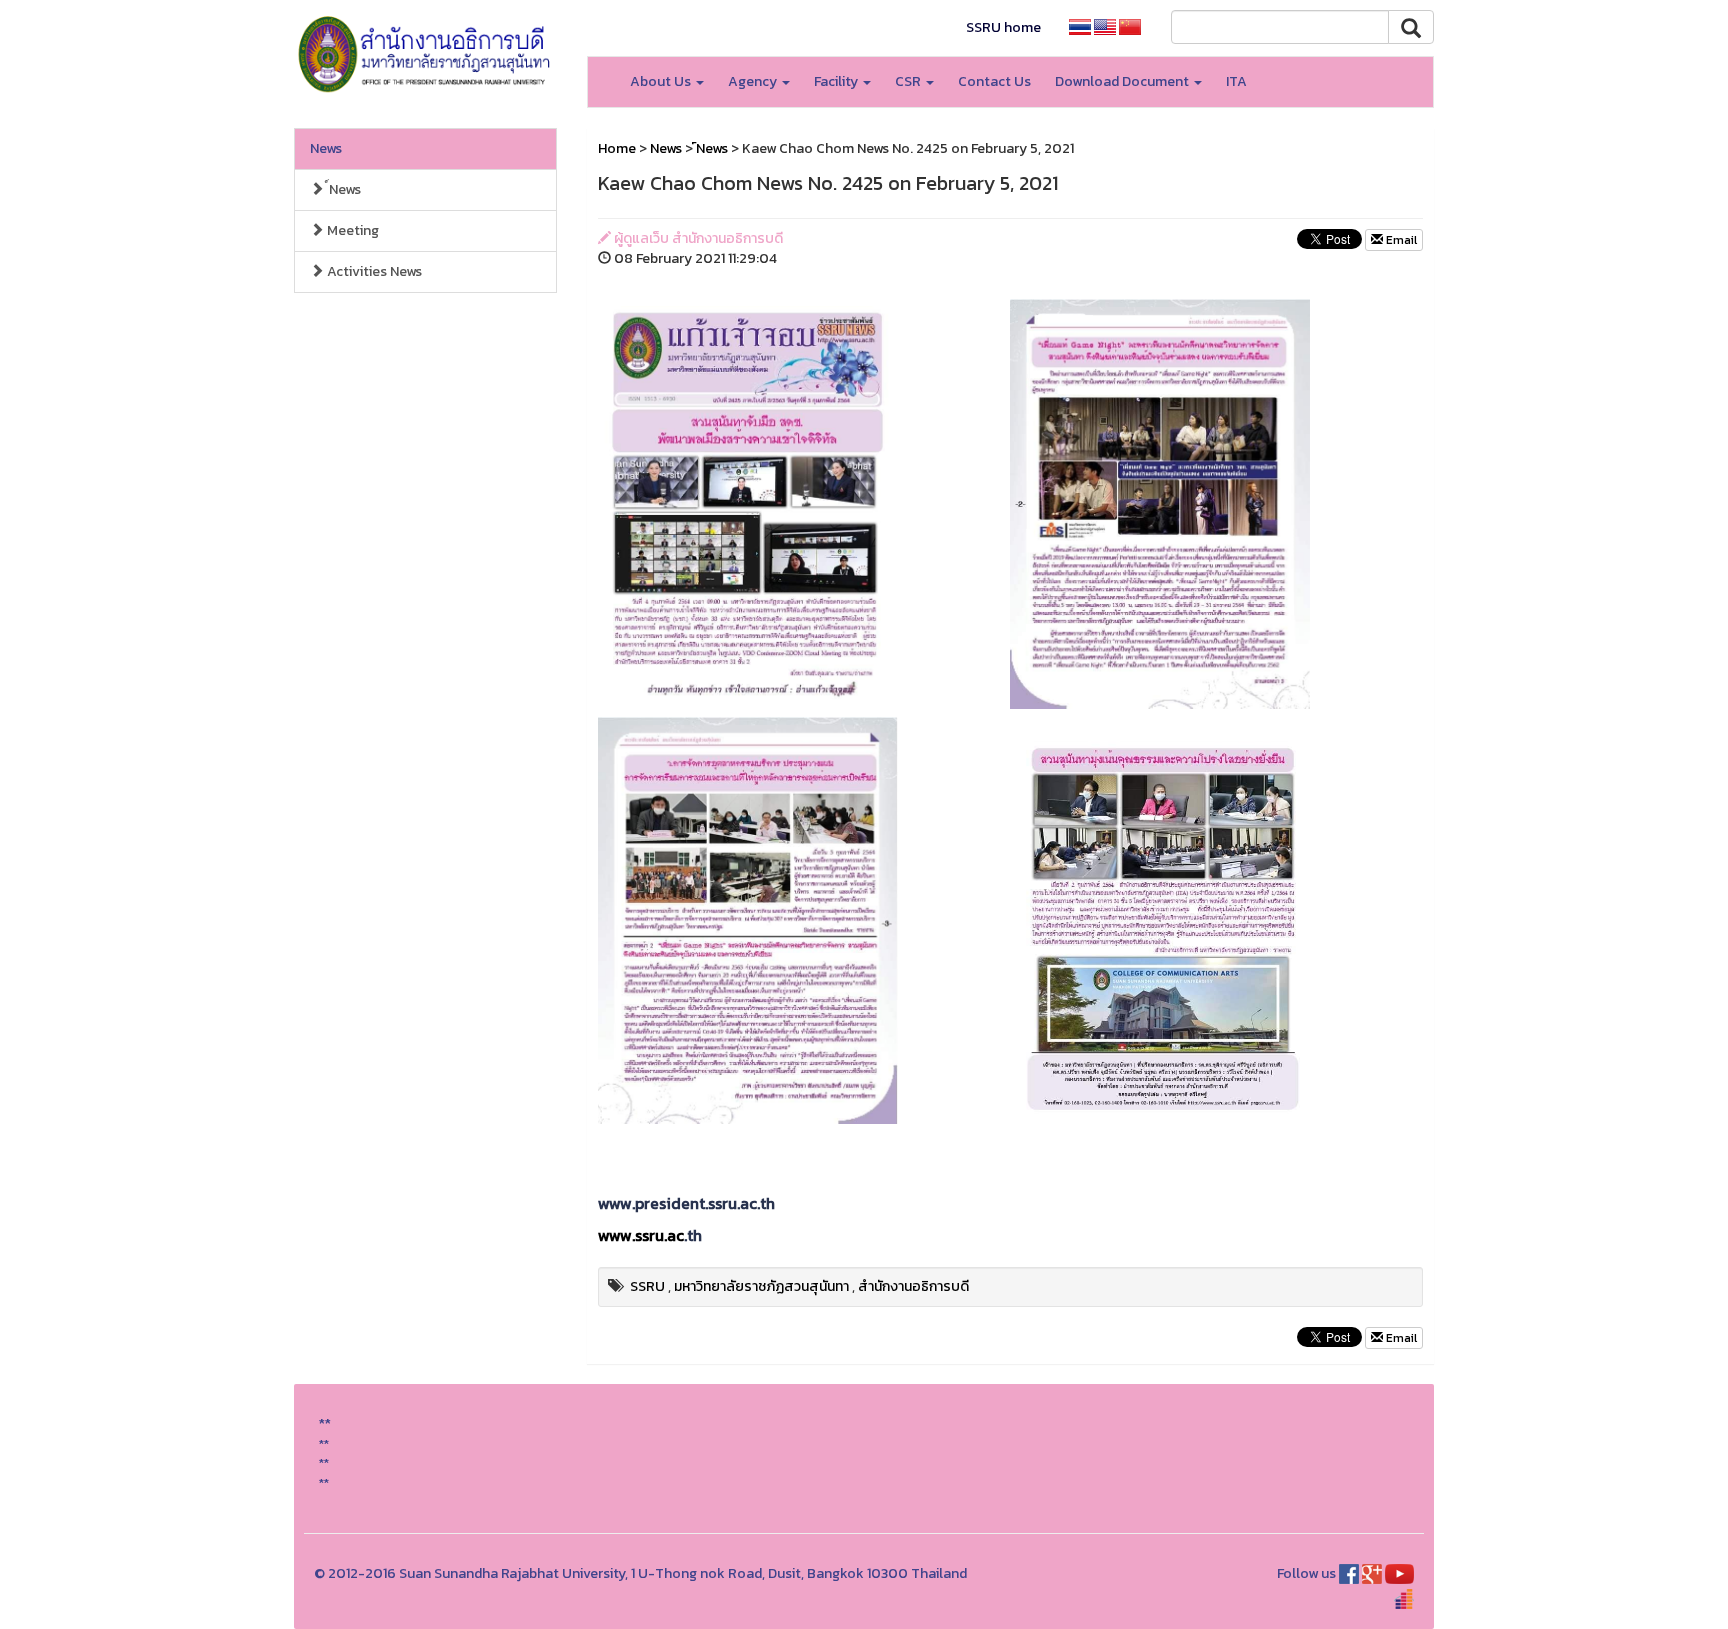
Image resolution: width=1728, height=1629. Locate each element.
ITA (1236, 81)
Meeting (351, 230)
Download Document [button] (1123, 81)
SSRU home (1003, 27)
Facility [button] (837, 81)
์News (342, 189)
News (326, 148)
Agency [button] (754, 81)
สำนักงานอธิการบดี (913, 1286)
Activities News (373, 271)
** (324, 1443)
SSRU (647, 1286)
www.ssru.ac (641, 1235)
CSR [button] (909, 81)
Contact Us (994, 81)
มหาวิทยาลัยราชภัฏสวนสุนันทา (761, 1286)
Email (1400, 240)
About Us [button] (662, 81)
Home (617, 148)
